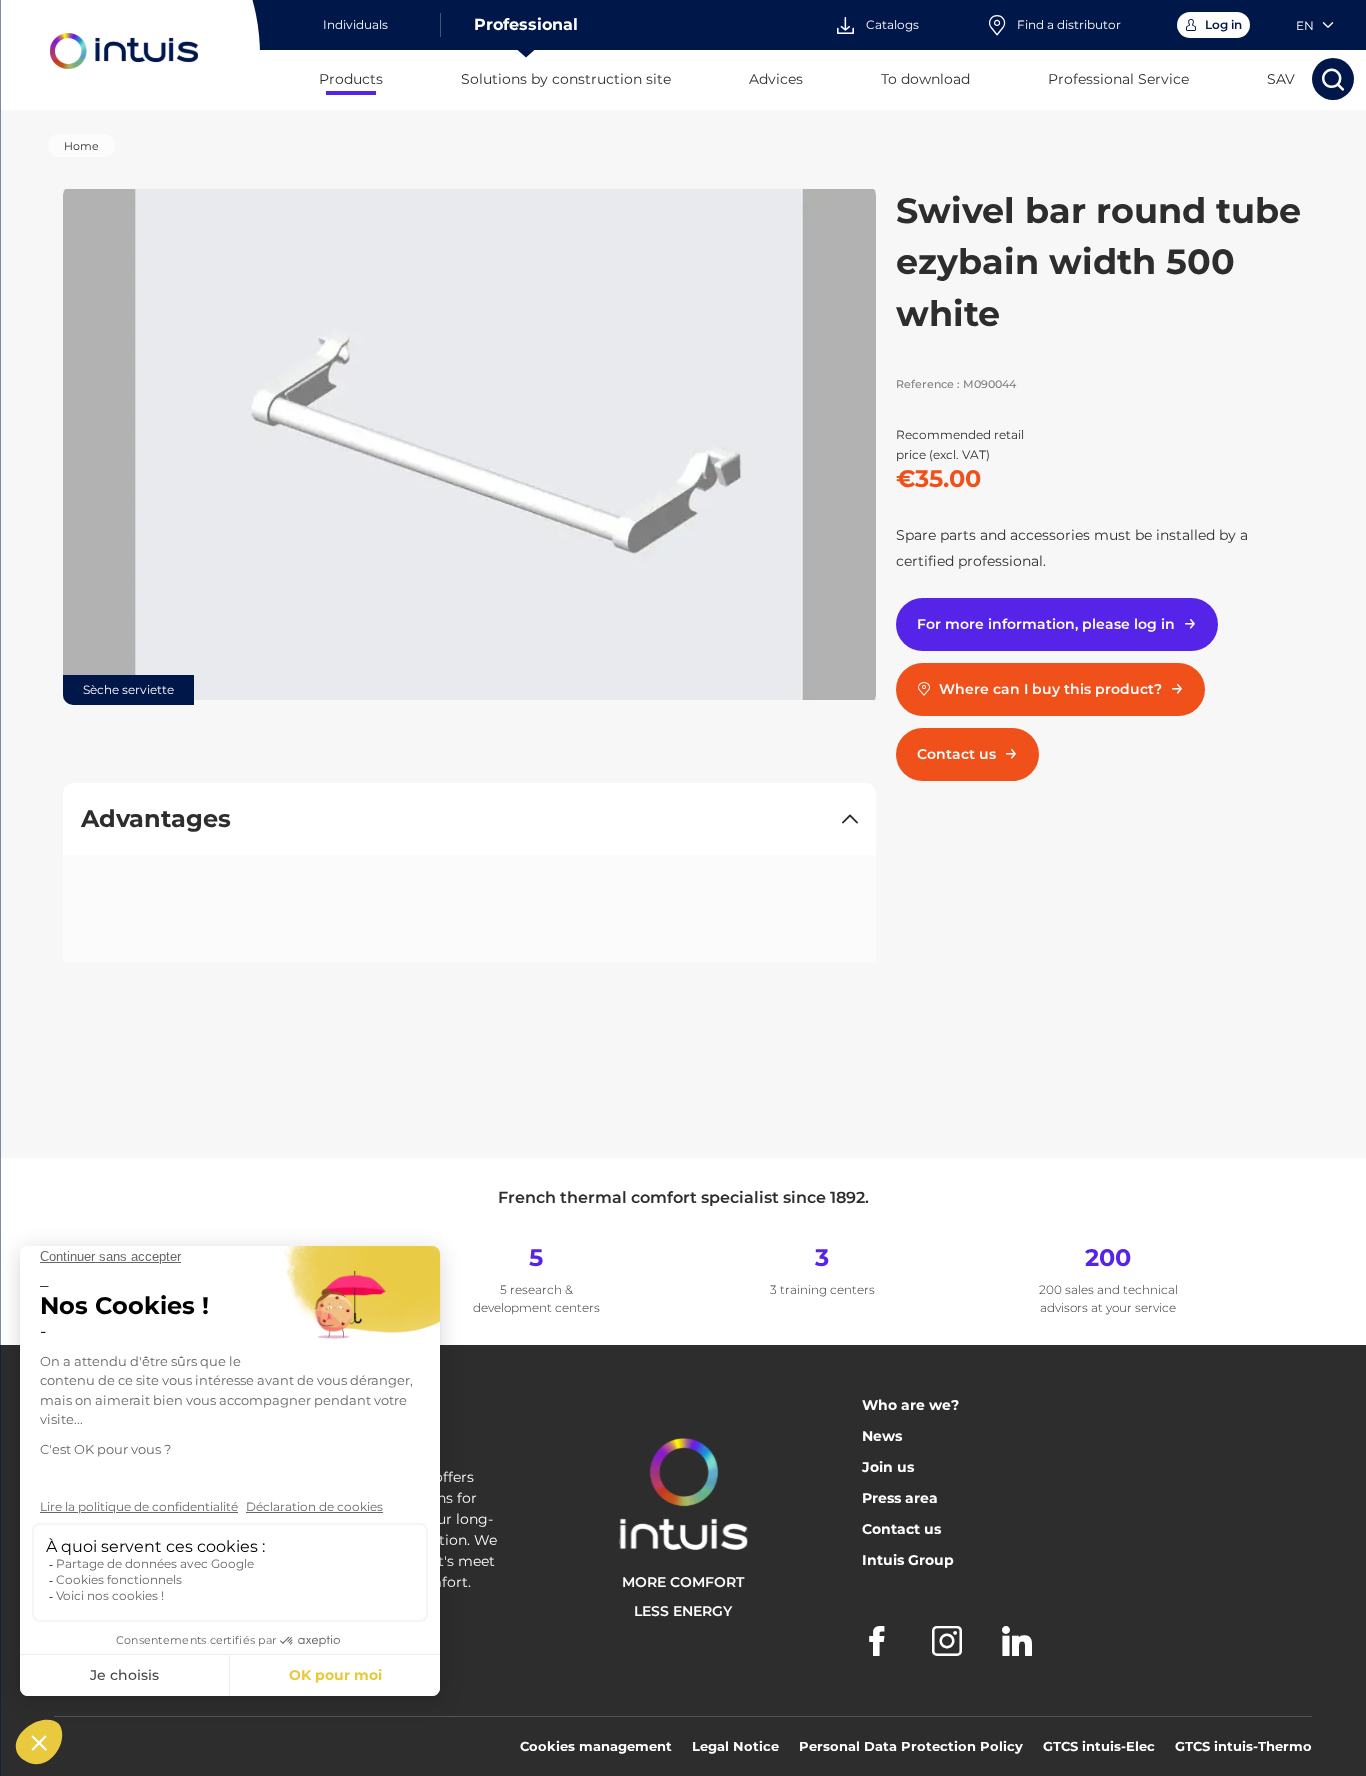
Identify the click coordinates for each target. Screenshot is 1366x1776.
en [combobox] (1305, 25)
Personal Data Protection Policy (911, 1746)
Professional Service (1118, 79)
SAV (1281, 79)
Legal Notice (735, 1746)
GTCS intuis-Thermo (1243, 1746)
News (882, 1436)
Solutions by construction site (566, 79)
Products (351, 79)
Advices (776, 79)
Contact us (901, 1529)
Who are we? (910, 1405)
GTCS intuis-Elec (1099, 1746)
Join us (888, 1467)
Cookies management (596, 1746)
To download (925, 79)
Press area (900, 1498)
